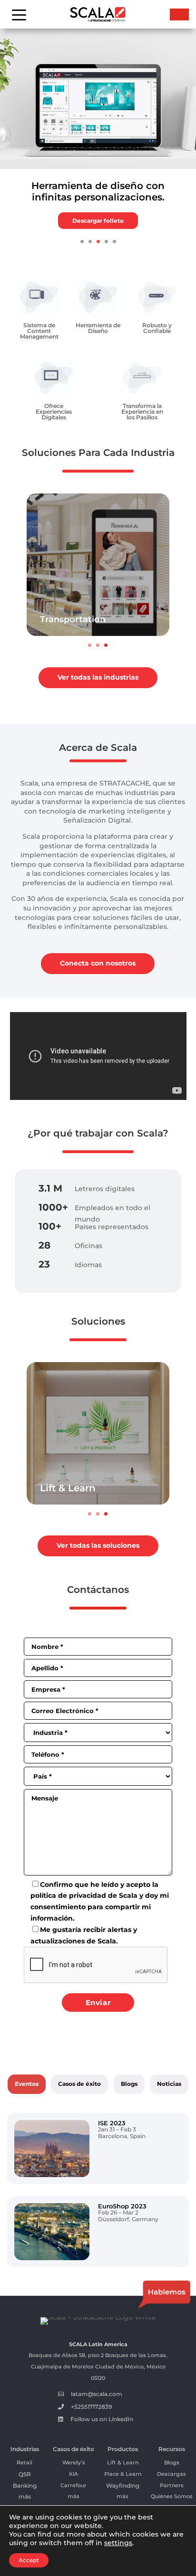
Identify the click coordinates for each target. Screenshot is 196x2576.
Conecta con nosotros (98, 963)
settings (118, 2543)
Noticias (169, 2084)
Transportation (73, 619)
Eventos (27, 2084)
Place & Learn (123, 2474)
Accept (29, 2560)
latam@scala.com (97, 2394)
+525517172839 (91, 2407)
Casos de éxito (79, 2084)
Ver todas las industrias (98, 677)
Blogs (129, 2084)
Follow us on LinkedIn (102, 2419)
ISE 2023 (112, 2123)
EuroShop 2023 (122, 2206)
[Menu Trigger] (19, 14)
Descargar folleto (98, 221)
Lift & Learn (68, 1488)
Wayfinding (123, 2486)
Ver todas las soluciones (98, 1545)
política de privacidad (68, 1895)
